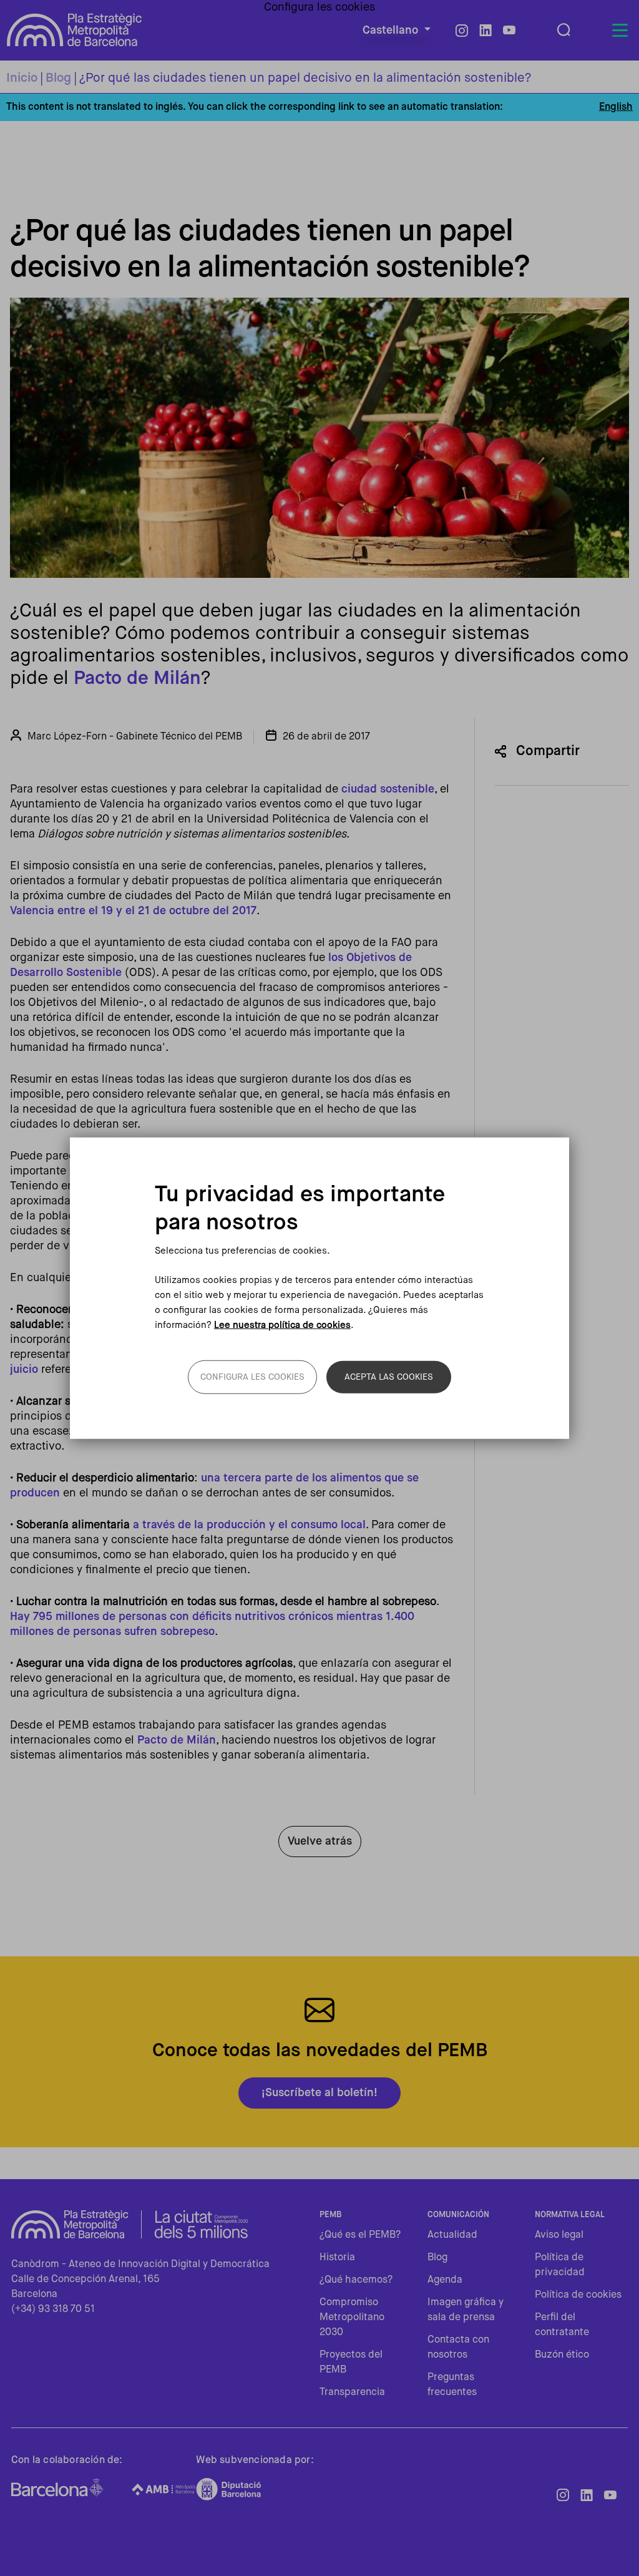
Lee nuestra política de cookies (282, 1325)
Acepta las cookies (389, 1377)
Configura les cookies (252, 1377)
